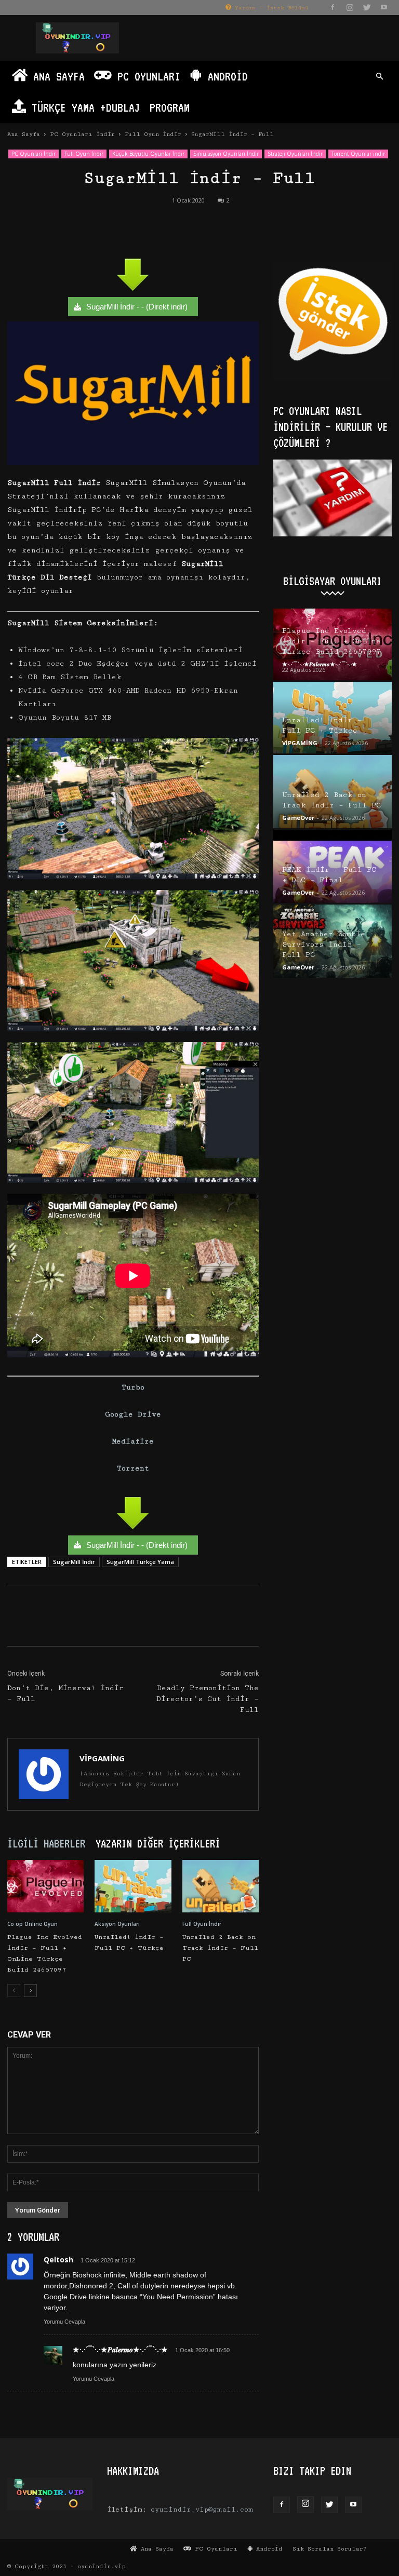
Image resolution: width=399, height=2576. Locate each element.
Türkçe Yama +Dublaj (83, 107)
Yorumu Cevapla (64, 2322)
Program (170, 107)
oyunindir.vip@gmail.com (202, 2510)
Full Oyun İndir (153, 134)
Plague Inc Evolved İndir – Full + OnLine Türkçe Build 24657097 (331, 641)
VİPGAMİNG (102, 1758)
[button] (379, 77)
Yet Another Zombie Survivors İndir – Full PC (324, 945)
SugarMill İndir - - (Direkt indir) (137, 307)
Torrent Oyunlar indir (358, 154)
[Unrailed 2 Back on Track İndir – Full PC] (221, 1886)
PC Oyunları (146, 76)
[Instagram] (350, 7)
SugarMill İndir (74, 1562)
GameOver (298, 818)
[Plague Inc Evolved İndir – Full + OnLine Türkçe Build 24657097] (45, 1886)
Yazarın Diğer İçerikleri (158, 1843)
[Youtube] (384, 7)
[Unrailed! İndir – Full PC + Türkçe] (133, 1886)
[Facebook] (332, 7)
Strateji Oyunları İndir (295, 154)
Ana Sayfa (56, 76)
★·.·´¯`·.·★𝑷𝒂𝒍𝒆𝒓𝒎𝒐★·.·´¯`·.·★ (320, 664)
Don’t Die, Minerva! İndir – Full (65, 1694)
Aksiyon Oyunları (117, 1924)
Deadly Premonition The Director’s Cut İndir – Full (208, 1699)
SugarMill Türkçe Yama (140, 1562)
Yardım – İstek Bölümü (270, 8)
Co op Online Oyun (32, 1924)
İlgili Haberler (46, 1843)
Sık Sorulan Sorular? (330, 2549)
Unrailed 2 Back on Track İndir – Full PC (220, 1948)
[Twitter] (367, 7)
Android (225, 76)
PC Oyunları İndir (82, 134)
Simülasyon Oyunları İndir (226, 154)
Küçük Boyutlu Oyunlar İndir (148, 154)
